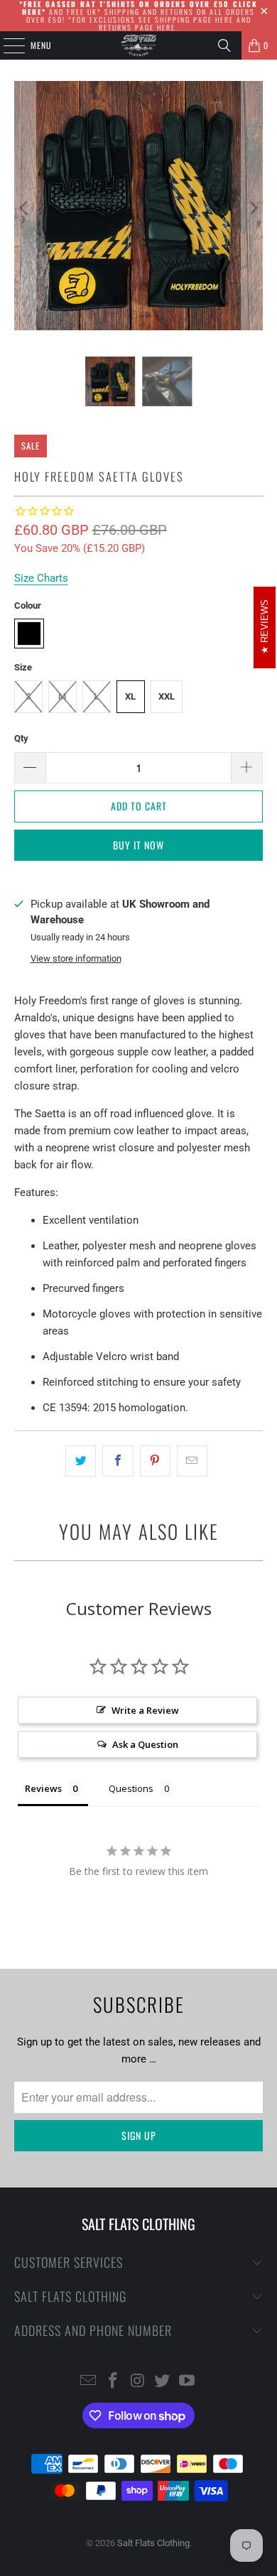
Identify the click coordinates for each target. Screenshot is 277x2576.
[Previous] (25, 208)
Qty (21, 738)
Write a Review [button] (145, 1710)
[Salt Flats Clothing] (139, 45)
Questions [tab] (131, 1788)
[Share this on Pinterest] (155, 1461)
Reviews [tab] (43, 1788)
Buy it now (138, 845)
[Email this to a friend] (192, 1461)
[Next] (252, 208)
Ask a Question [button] (145, 1744)
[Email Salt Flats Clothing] (89, 2382)
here (224, 20)
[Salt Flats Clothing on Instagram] (138, 2382)
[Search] (224, 45)
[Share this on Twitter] (81, 1461)
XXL (167, 696)
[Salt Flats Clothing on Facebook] (113, 2382)
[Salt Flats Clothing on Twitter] (163, 2382)
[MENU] (6, 45)
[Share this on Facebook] (118, 1461)
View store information (76, 958)
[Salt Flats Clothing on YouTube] (188, 2382)
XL (130, 696)
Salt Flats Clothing (153, 2543)
